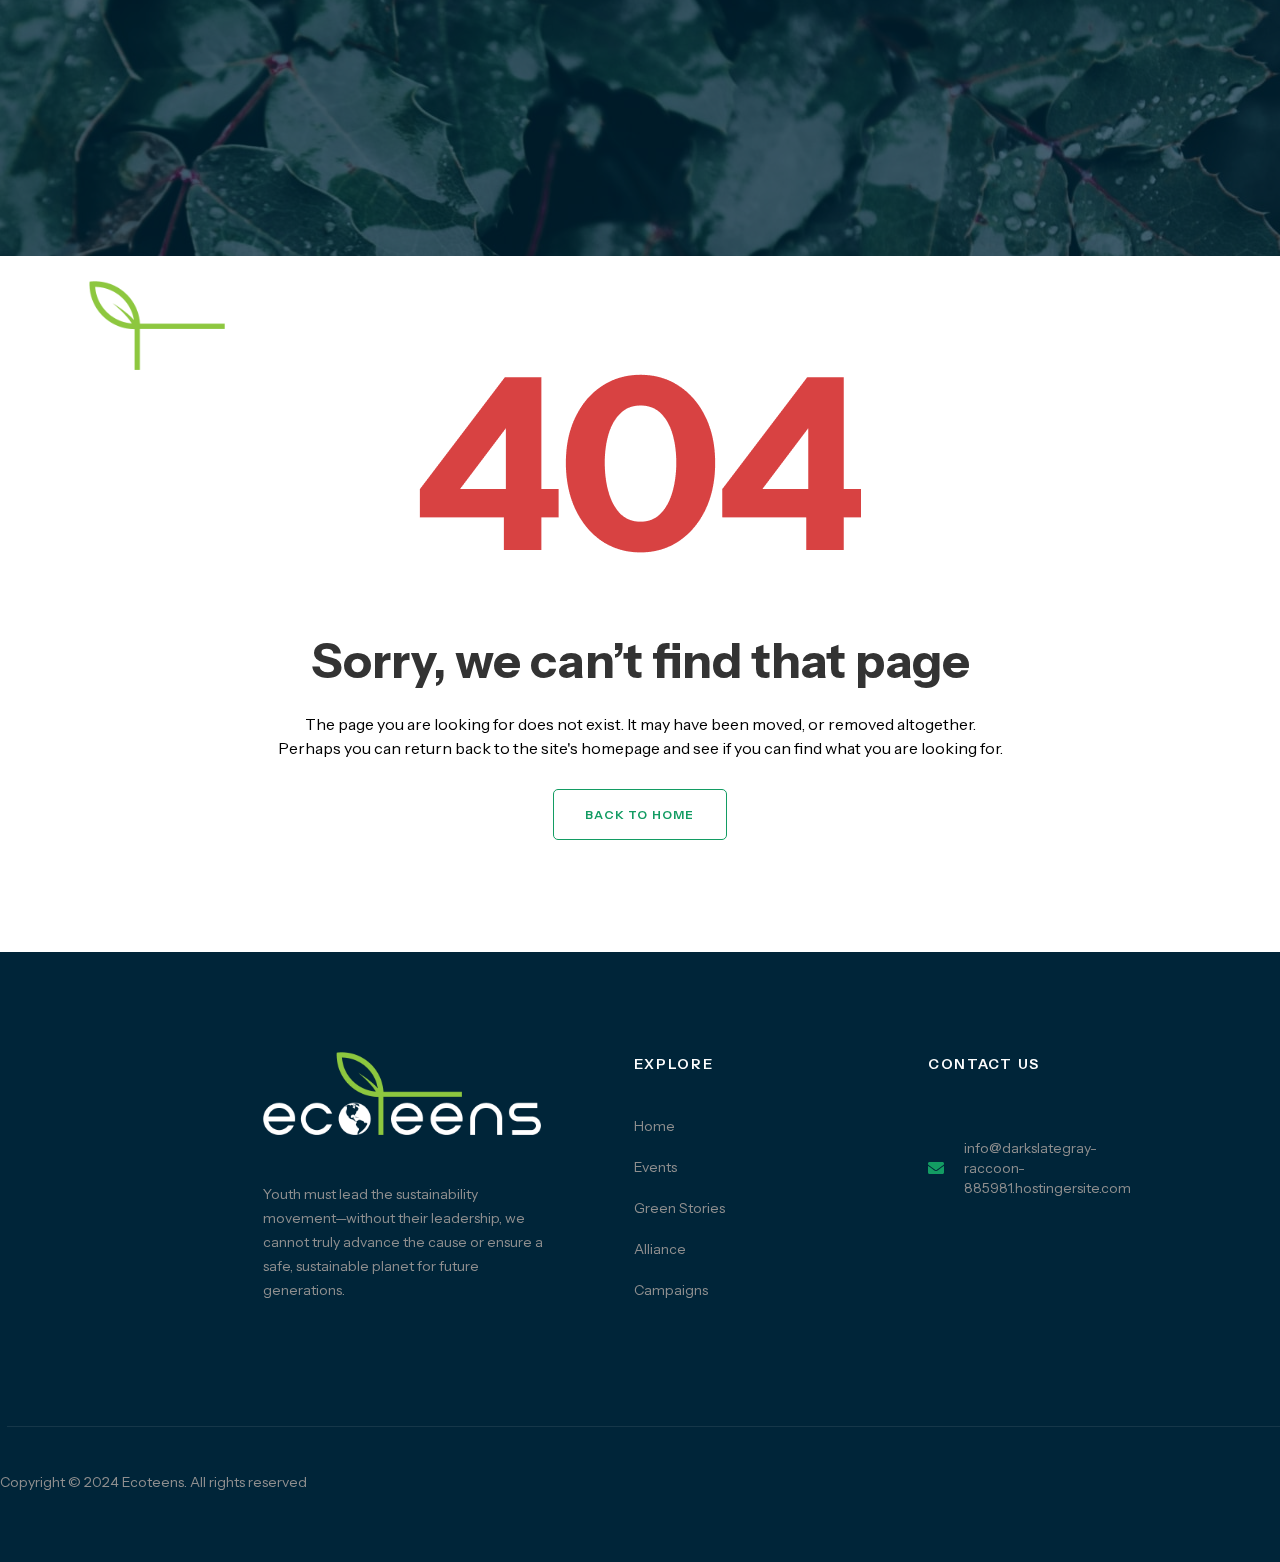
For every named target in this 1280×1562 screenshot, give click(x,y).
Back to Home (639, 814)
